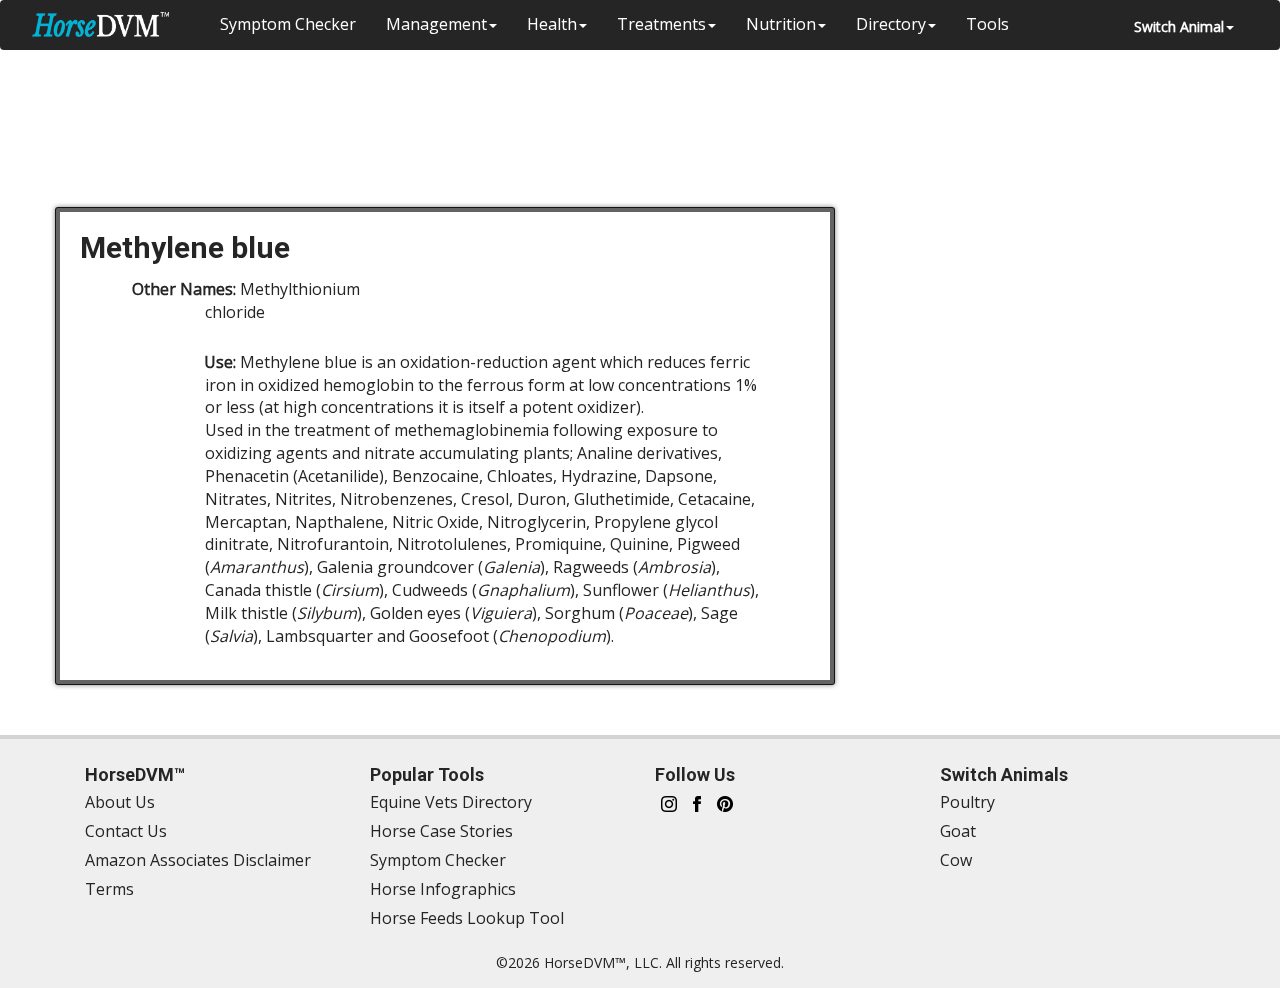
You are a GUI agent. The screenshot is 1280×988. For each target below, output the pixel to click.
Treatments (661, 24)
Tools (987, 24)
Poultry (967, 802)
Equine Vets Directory (451, 802)
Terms (109, 889)
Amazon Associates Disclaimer (198, 860)
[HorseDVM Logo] (100, 24)
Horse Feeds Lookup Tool (467, 918)
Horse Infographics (443, 889)
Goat (958, 831)
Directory (891, 24)
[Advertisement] (650, 115)
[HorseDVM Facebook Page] (697, 802)
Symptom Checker (288, 24)
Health (552, 24)
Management (436, 24)
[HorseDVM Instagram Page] (669, 802)
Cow (956, 860)
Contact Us (126, 831)
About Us (120, 802)
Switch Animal (1179, 26)
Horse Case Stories (441, 831)
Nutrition (781, 24)
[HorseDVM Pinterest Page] (725, 802)
